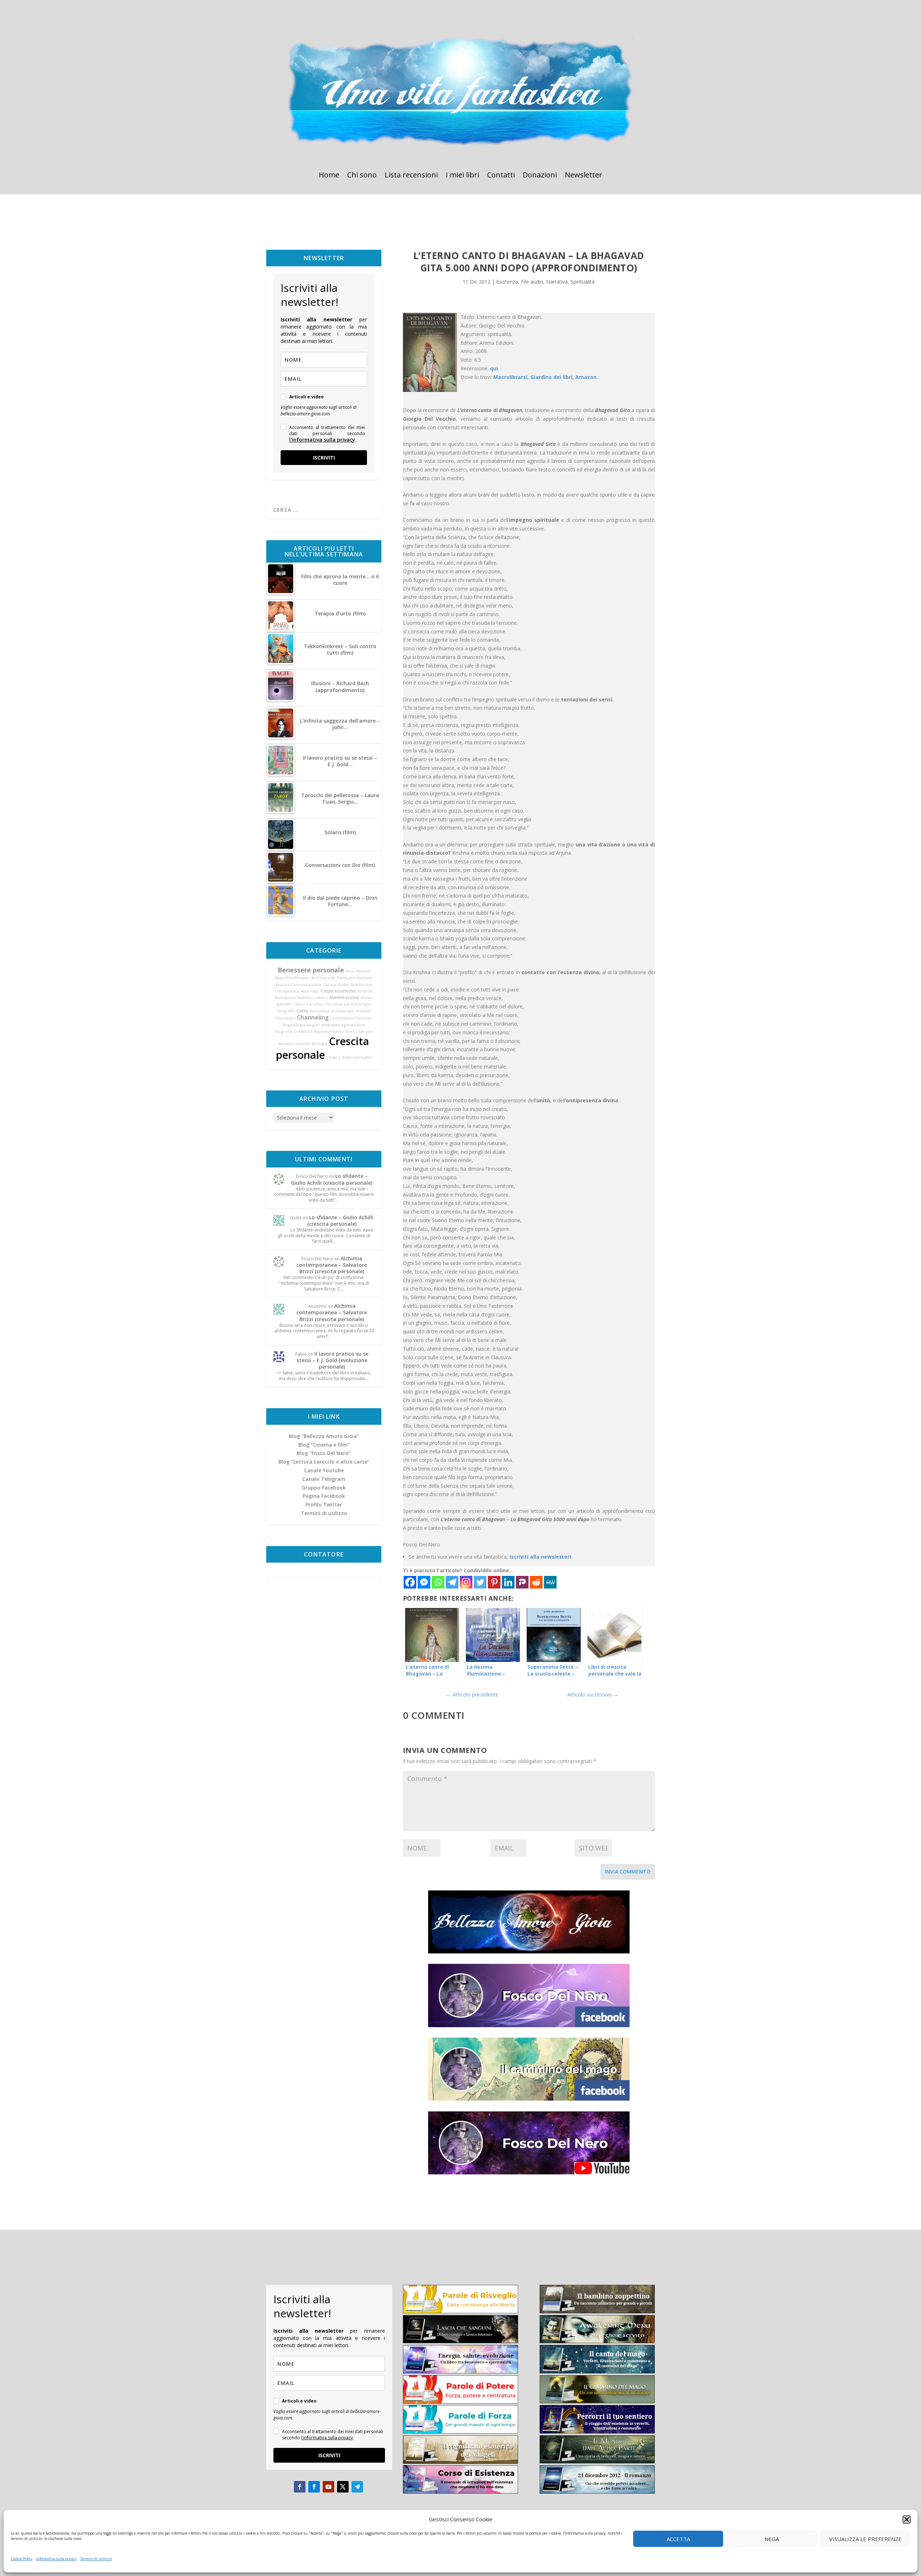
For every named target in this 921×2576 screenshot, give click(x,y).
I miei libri (462, 176)
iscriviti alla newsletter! (540, 1557)
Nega (772, 2539)
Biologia (319, 1044)
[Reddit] (536, 1582)
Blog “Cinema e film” (324, 1445)
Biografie (286, 1011)
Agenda (348, 1025)
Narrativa (557, 282)
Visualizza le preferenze (865, 2539)
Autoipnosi (285, 998)
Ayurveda (310, 991)
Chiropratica (287, 991)
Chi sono (362, 176)
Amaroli (365, 991)
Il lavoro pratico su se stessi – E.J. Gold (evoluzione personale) (332, 1360)
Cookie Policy (22, 2559)
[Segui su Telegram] (357, 2487)
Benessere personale (311, 970)
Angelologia (294, 1025)
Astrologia (361, 1004)
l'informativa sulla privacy (322, 440)
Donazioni (540, 176)
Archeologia (343, 1011)
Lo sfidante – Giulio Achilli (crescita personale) (332, 1179)
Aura (350, 971)
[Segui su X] (343, 2487)
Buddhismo (362, 985)
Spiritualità (583, 282)
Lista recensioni (411, 176)
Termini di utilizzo (96, 2559)
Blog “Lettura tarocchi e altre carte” (324, 1462)
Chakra (333, 1057)
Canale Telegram (324, 1479)
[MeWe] (550, 1582)
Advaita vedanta (294, 1044)
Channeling (313, 1017)
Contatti (501, 176)
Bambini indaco (312, 998)
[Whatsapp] (438, 1582)
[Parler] (522, 1582)
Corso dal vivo (360, 1031)
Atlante (363, 971)
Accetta (678, 2539)
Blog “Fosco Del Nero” (324, 1453)
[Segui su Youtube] (328, 2487)
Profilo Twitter (324, 1504)
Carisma (314, 1004)
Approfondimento (292, 978)
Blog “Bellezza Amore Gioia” (324, 1436)
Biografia (283, 1031)
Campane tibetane (355, 978)
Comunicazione (306, 985)
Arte (361, 1025)
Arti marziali (323, 978)
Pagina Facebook (324, 1496)
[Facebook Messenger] (424, 1582)
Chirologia (285, 1018)
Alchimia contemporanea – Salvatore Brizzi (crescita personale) (332, 1265)
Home (329, 176)
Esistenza (507, 282)
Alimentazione (344, 997)
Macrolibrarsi (510, 377)
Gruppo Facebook (324, 1488)
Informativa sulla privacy (56, 2559)
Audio (343, 985)
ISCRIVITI (324, 458)
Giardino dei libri (551, 377)
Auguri (313, 1025)
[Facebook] (410, 1582)
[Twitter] (480, 1582)
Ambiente (330, 1025)
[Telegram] (452, 1582)
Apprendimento (329, 1031)
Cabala (330, 985)
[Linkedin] (508, 1582)
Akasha (282, 985)
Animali (363, 1011)
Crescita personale (323, 1048)
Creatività (303, 1031)
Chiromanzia (337, 1004)
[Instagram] (466, 1582)
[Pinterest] (494, 1582)
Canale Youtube (324, 1470)
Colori (299, 1004)
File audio (532, 282)
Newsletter (584, 176)
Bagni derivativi (357, 1057)
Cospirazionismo (338, 991)
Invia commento (628, 1872)
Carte (302, 1011)
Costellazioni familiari (351, 1018)
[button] (907, 2519)
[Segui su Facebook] (300, 2487)
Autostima (319, 1011)
